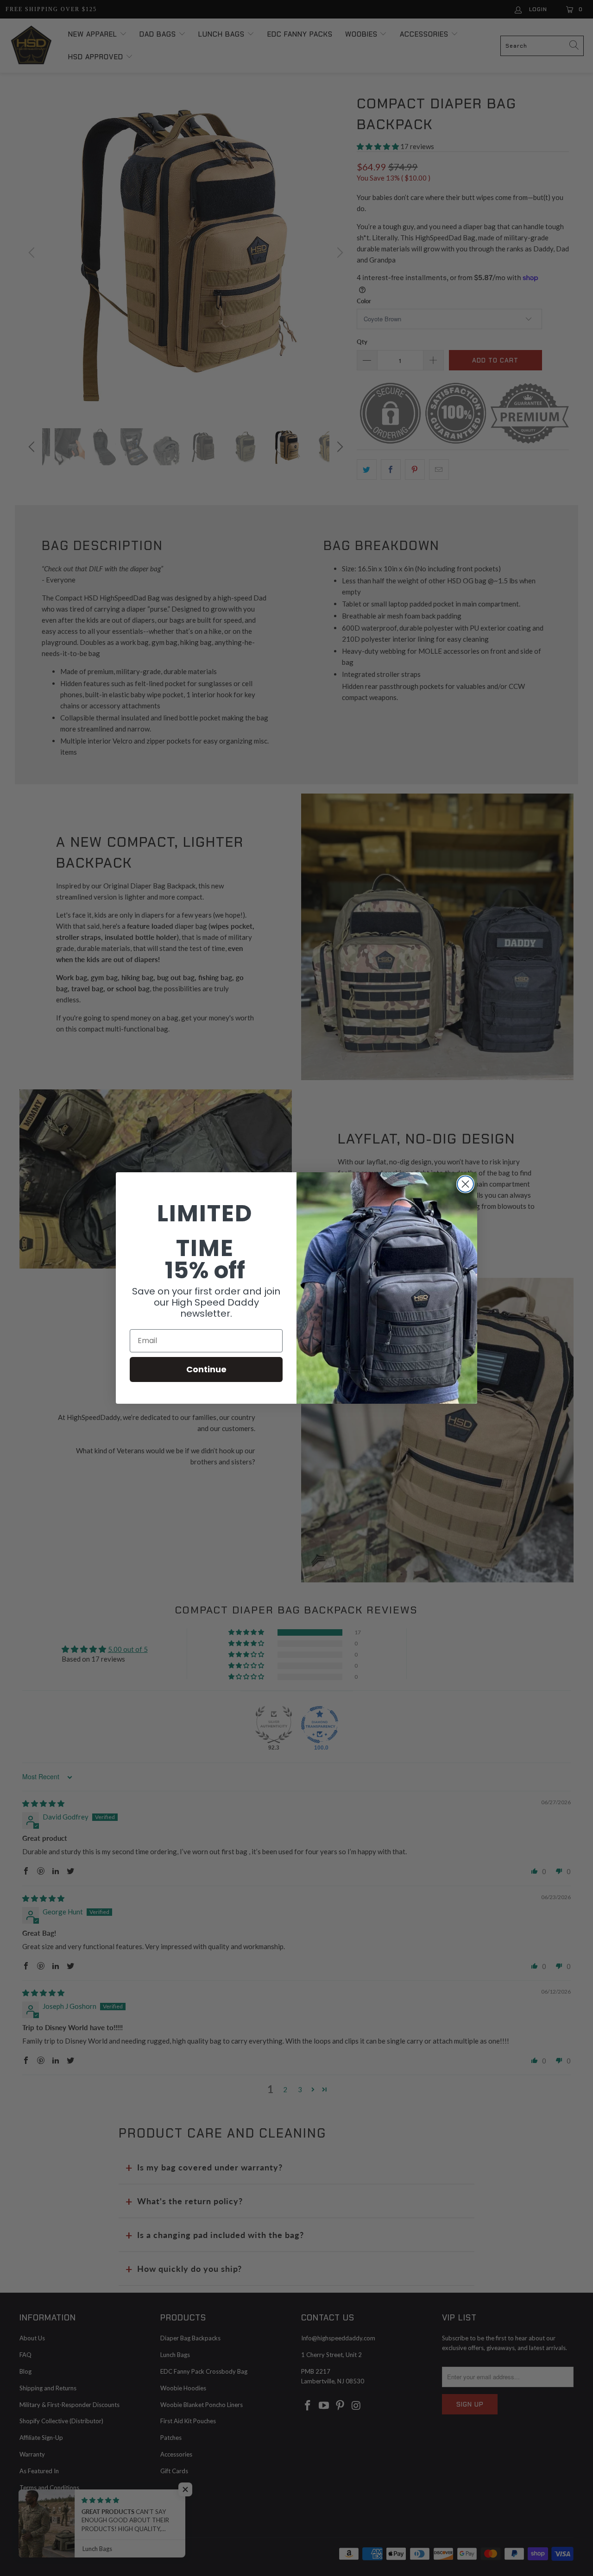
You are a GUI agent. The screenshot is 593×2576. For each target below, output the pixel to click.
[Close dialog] (465, 1184)
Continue (206, 1369)
